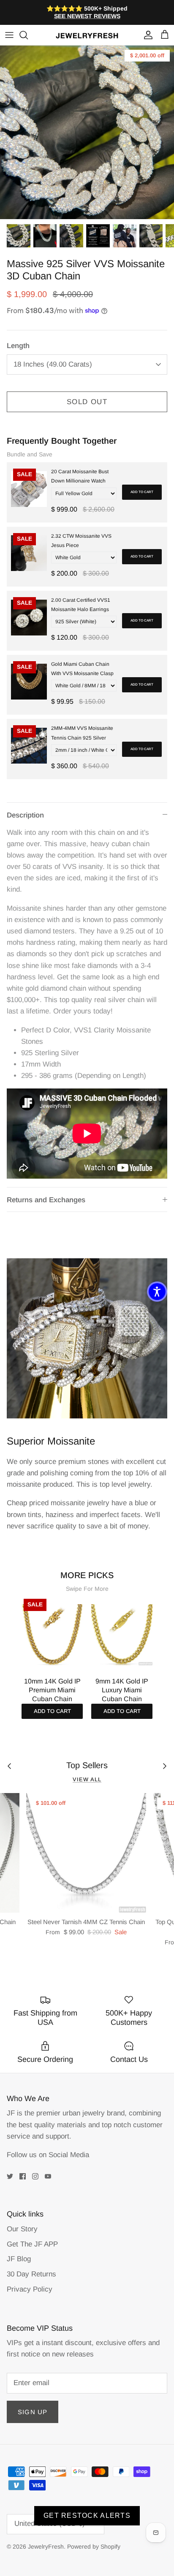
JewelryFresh (46, 2547)
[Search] (28, 35)
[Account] (146, 35)
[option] (87, 132)
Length (18, 346)
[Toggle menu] (9, 35)
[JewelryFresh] (87, 35)
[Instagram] (35, 2176)
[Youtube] (48, 2176)
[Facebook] (23, 2176)
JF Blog (19, 2259)
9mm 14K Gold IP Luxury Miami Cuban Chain (122, 1690)
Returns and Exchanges (46, 1200)
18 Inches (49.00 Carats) (53, 364)
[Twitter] (10, 2176)
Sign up (33, 2412)
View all (87, 1779)
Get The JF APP (32, 2244)
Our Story (22, 2229)
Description (25, 815)
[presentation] (13, 1648)
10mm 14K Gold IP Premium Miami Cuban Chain (52, 1690)
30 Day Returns (31, 2274)
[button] (157, 1292)
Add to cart (142, 492)
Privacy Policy (30, 2289)
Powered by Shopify (94, 2547)
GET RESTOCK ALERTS (87, 2516)
